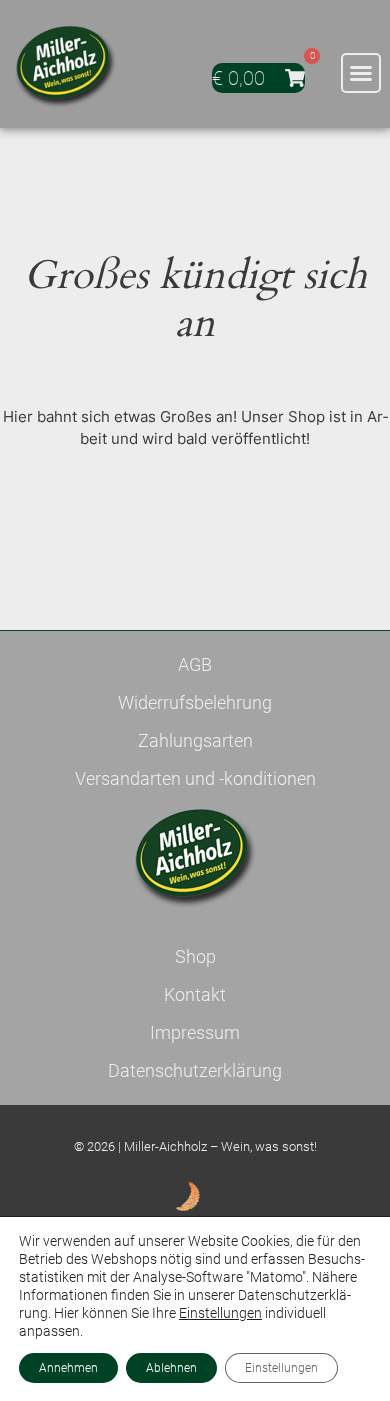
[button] (361, 73)
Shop (195, 956)
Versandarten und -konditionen (195, 778)
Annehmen (68, 1368)
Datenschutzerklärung (195, 1070)
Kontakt (195, 994)
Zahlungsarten (195, 740)
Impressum (195, 1032)
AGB (195, 664)
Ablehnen (171, 1368)
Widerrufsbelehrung (195, 702)
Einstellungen (220, 1313)
